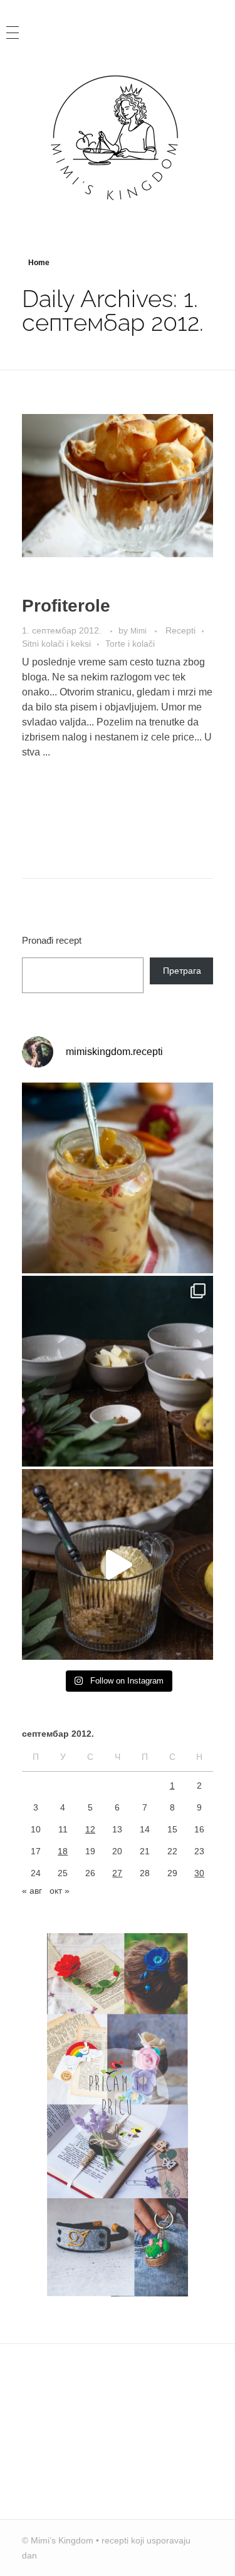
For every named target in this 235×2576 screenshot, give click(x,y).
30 (199, 1873)
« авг (32, 1891)
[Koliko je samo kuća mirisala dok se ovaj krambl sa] (118, 1371)
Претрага (182, 971)
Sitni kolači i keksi (56, 644)
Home (39, 263)
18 (63, 1851)
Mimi (139, 631)
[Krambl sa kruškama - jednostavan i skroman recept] (118, 1564)
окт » (60, 1891)
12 (90, 1829)
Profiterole (66, 606)
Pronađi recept (52, 940)
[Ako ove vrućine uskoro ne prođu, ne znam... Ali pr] (118, 1178)
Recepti (180, 630)
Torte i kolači (130, 644)
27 (117, 1873)
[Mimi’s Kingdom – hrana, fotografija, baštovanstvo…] (118, 137)
